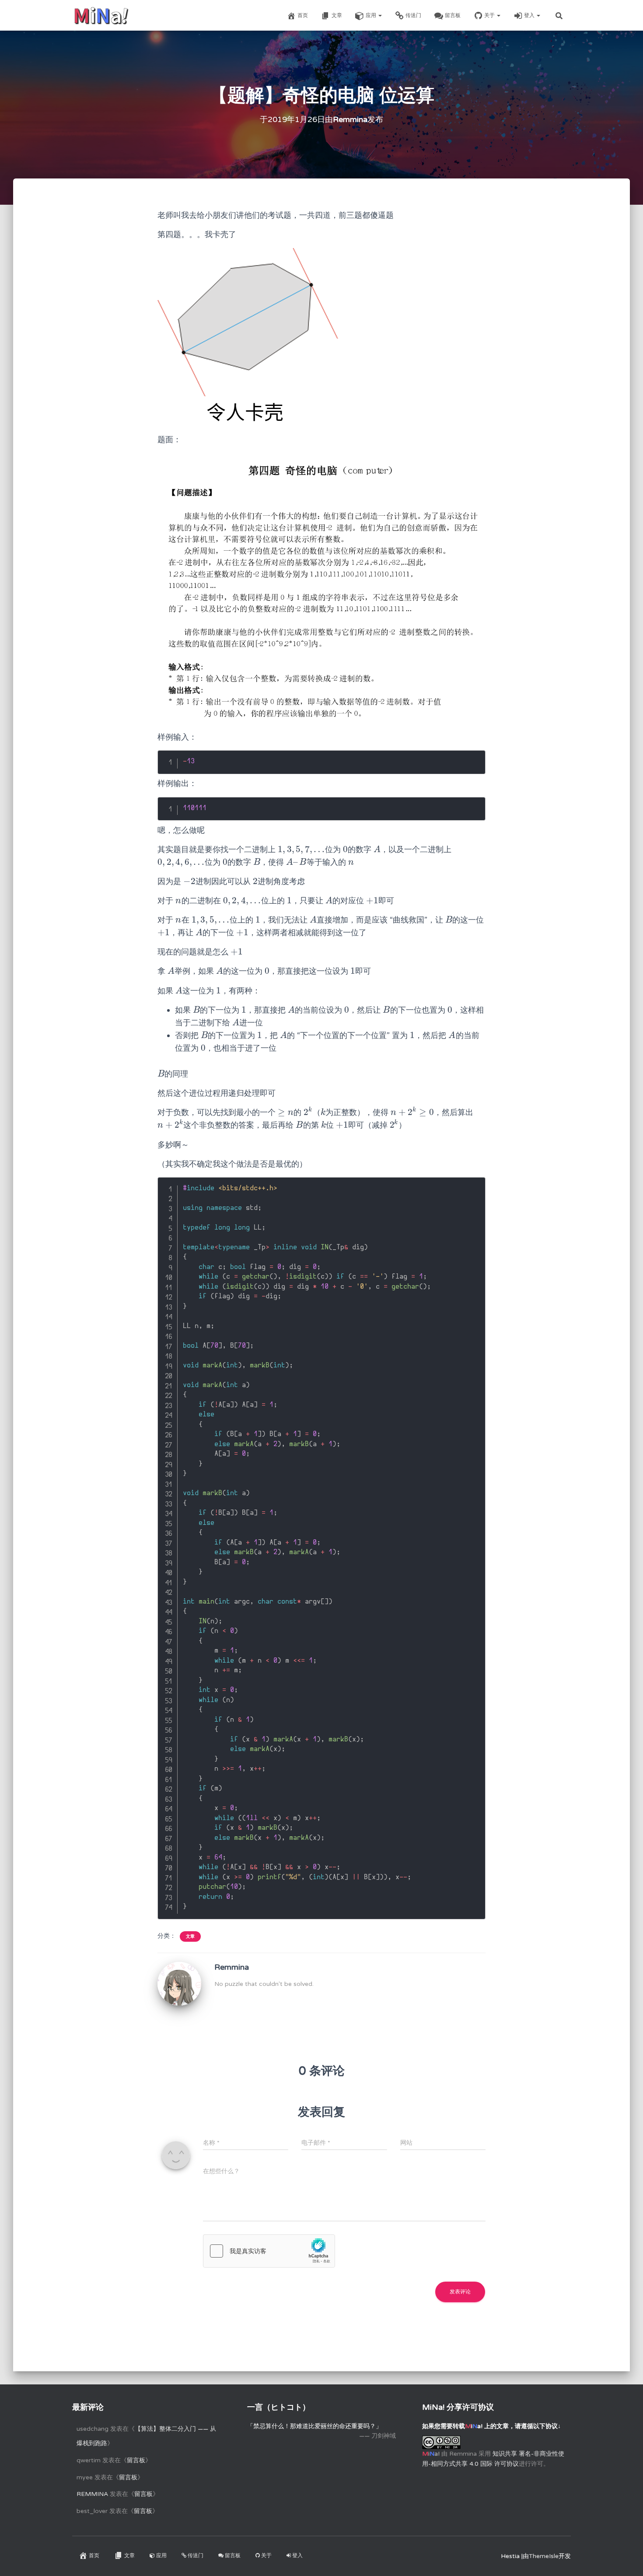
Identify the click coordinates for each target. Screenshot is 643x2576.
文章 (337, 15)
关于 (490, 15)
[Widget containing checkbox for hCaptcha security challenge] (269, 2251)
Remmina (92, 2494)
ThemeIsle (544, 2556)
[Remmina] (179, 1984)
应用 (372, 15)
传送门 (413, 15)
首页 (303, 15)
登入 (530, 15)
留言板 (453, 15)
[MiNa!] (101, 15)
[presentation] (301, 849)
